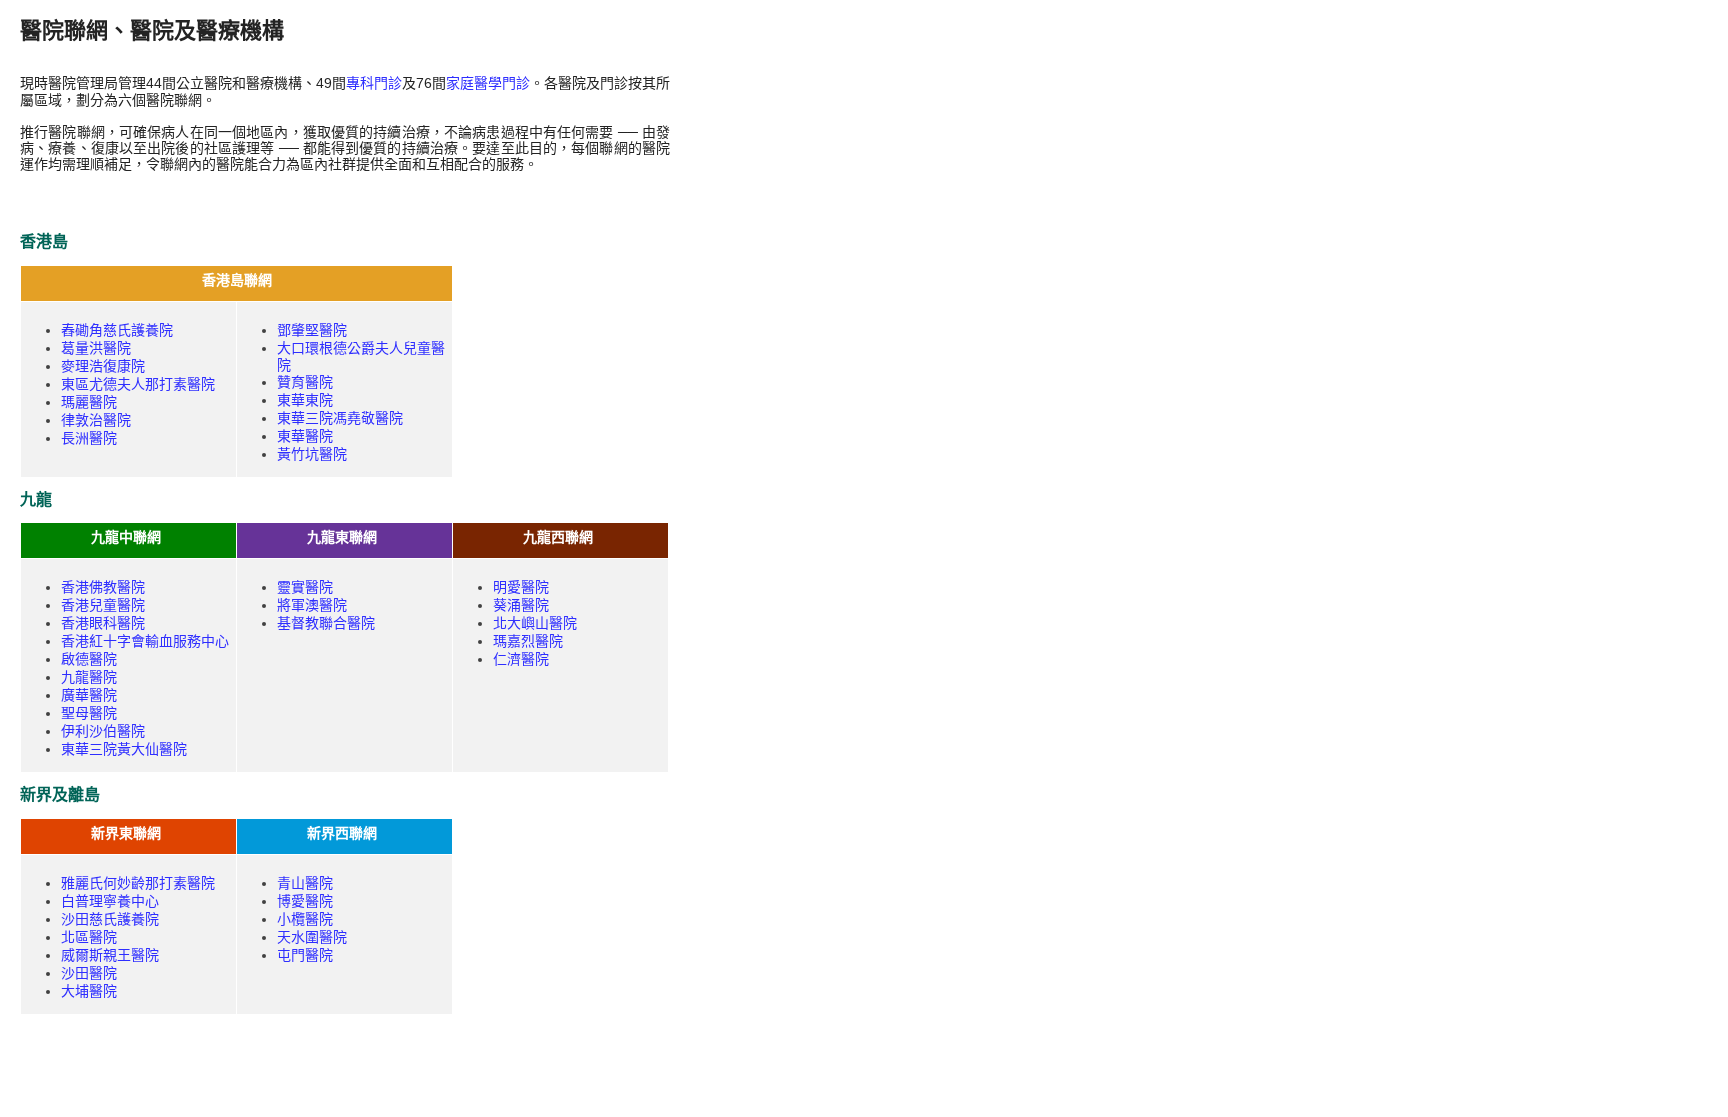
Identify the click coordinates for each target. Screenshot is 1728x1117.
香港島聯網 (237, 280)
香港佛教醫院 (103, 587)
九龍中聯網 (126, 537)
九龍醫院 (89, 677)
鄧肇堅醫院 (312, 330)
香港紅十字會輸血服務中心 (145, 641)
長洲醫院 (89, 438)
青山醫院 (305, 883)
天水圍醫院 (312, 937)
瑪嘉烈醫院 (528, 641)
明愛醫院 (521, 587)
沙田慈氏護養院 (110, 919)
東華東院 (305, 400)
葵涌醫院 (521, 605)
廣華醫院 (89, 695)
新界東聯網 (126, 833)
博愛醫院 (305, 901)
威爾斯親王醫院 (110, 955)
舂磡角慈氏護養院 (117, 330)
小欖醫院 (305, 919)
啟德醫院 (89, 659)
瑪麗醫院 (89, 402)
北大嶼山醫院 (535, 623)
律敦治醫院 (96, 420)
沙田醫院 (89, 973)
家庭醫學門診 (488, 83)
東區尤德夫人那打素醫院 (138, 384)
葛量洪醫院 (96, 348)
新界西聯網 (342, 833)
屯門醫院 (305, 955)
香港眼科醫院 (103, 623)
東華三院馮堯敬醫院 (340, 418)
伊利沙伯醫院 (103, 731)
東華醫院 (305, 436)
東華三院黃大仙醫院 (124, 749)
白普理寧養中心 (110, 901)
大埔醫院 (89, 991)
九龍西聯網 (558, 537)
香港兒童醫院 (103, 605)
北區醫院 (89, 937)
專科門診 (374, 83)
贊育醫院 (305, 382)
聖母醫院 (89, 713)
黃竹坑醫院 (312, 454)
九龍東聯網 (342, 537)
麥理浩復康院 (103, 366)
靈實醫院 (305, 587)
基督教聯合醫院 (326, 623)
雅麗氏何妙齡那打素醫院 (138, 883)
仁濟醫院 (521, 659)
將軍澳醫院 (312, 605)
